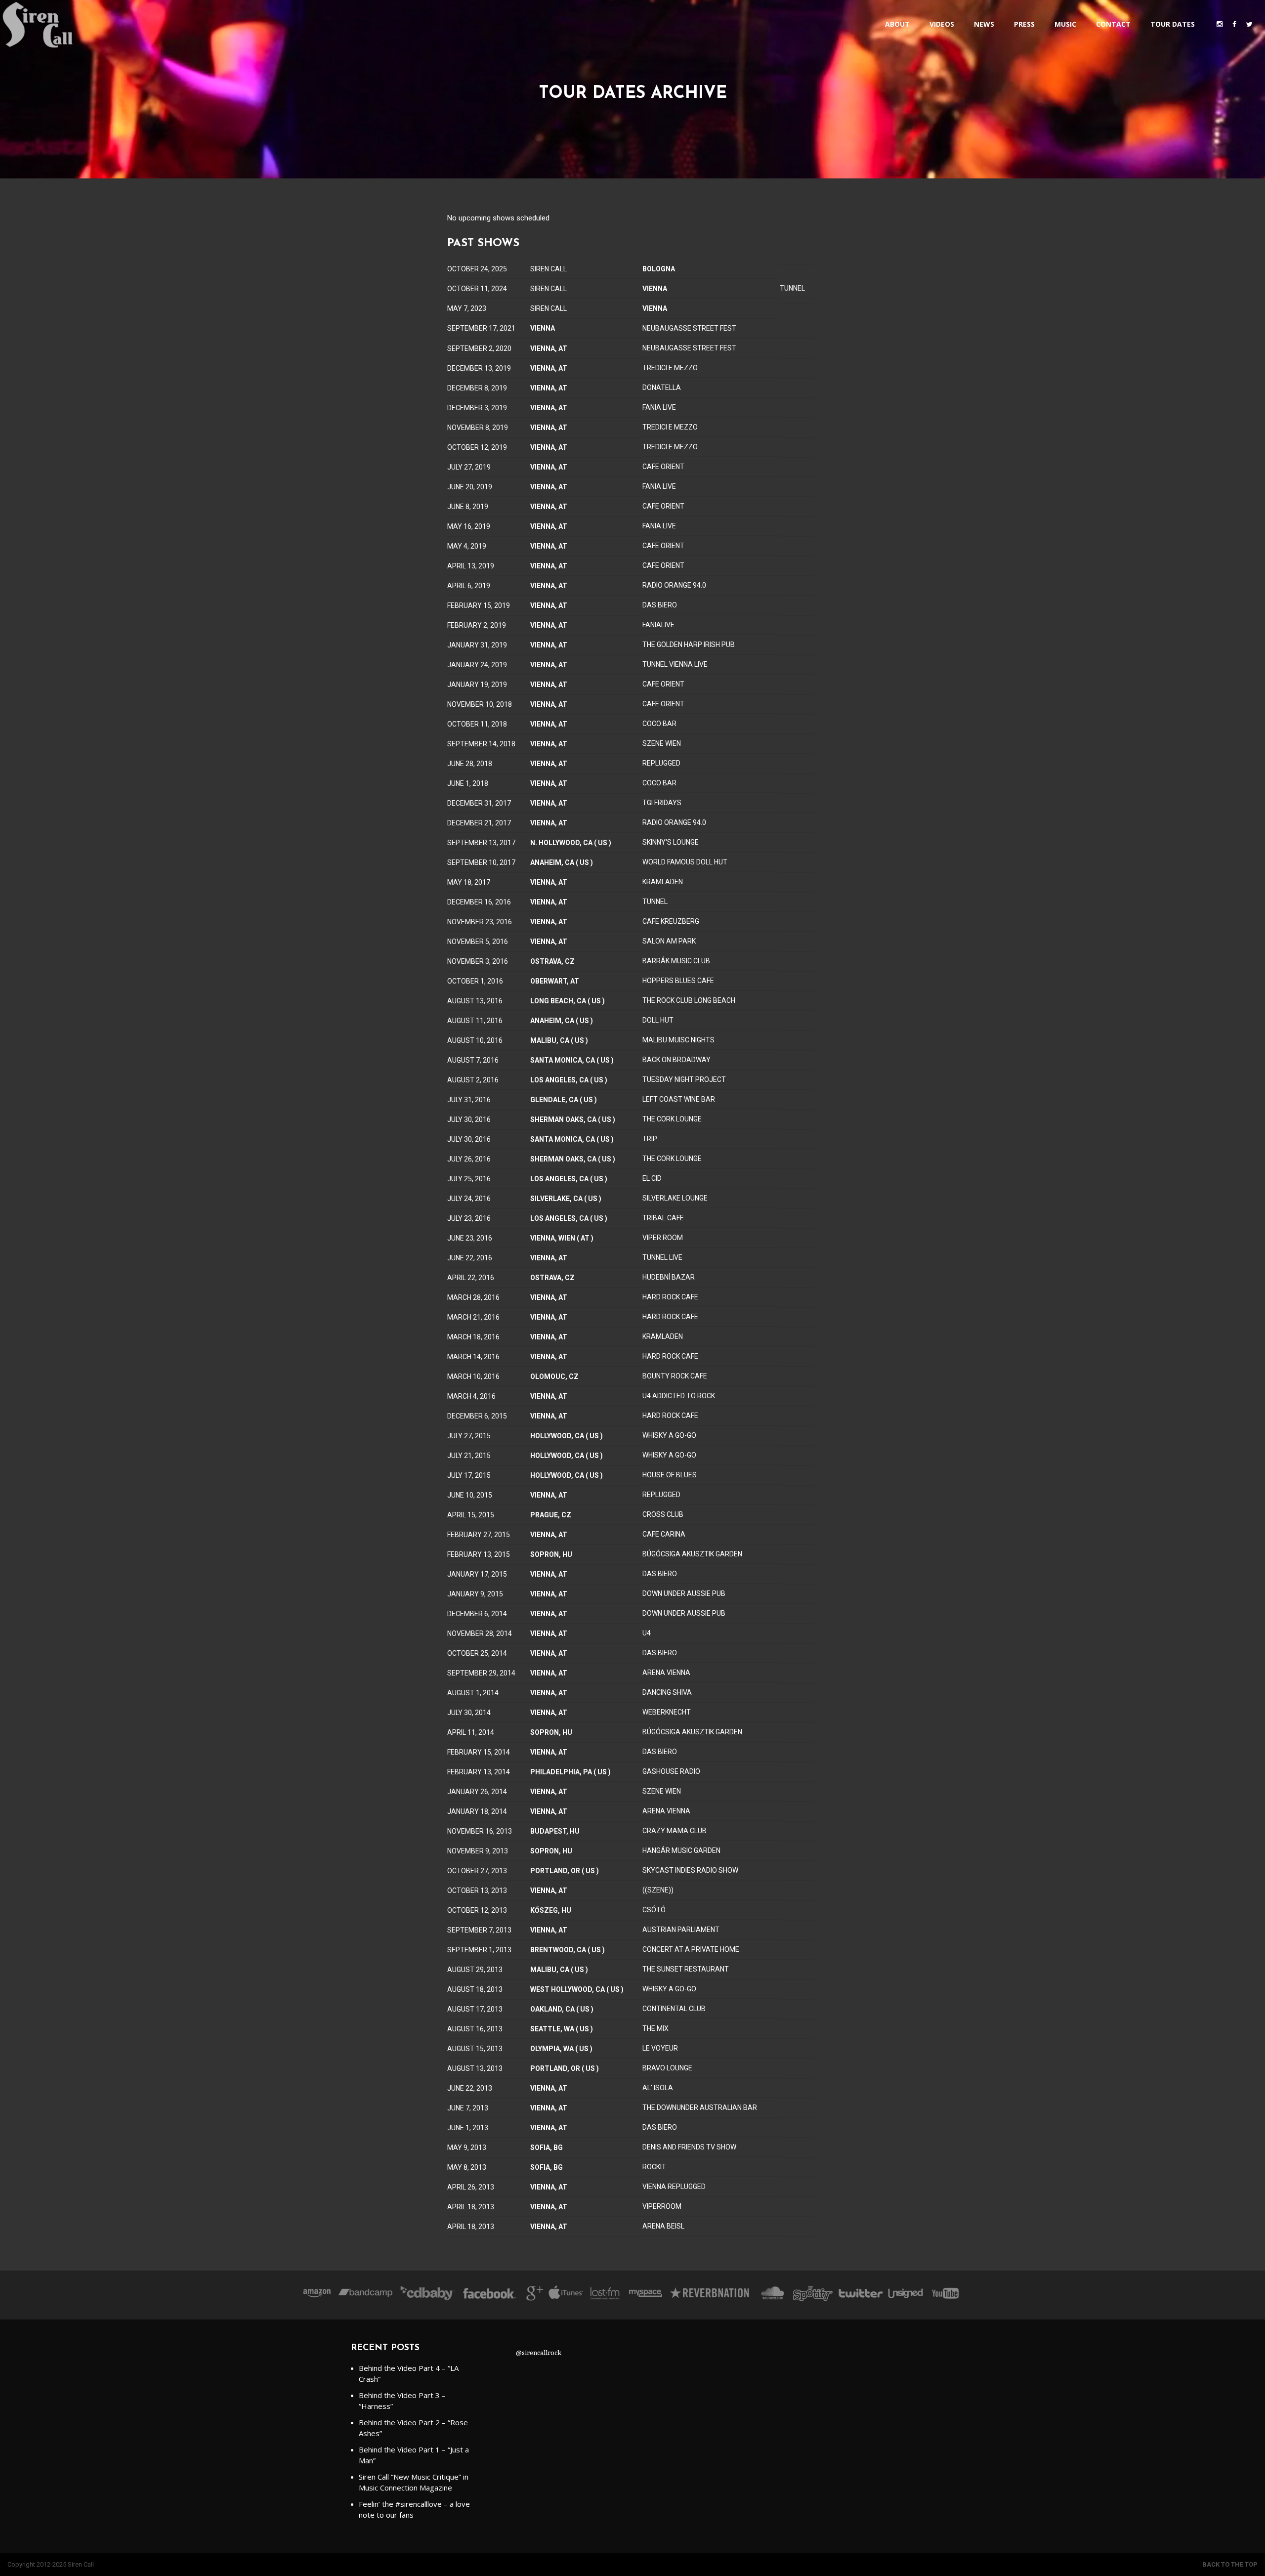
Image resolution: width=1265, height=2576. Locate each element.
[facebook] (1234, 24)
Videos (942, 24)
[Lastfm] (606, 2295)
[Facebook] (489, 2295)
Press (1024, 24)
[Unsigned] (906, 2295)
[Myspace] (645, 2295)
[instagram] (1220, 24)
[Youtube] (946, 2295)
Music (1065, 24)
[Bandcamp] (365, 2295)
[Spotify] (813, 2295)
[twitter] (1249, 24)
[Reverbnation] (710, 2295)
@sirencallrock (539, 2353)
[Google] (533, 2295)
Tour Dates (1173, 24)
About (897, 24)
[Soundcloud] (772, 2295)
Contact (1113, 24)
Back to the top (1230, 2564)
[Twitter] (860, 2295)
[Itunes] (566, 2295)
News (984, 24)
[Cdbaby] (427, 2295)
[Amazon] (317, 2295)
